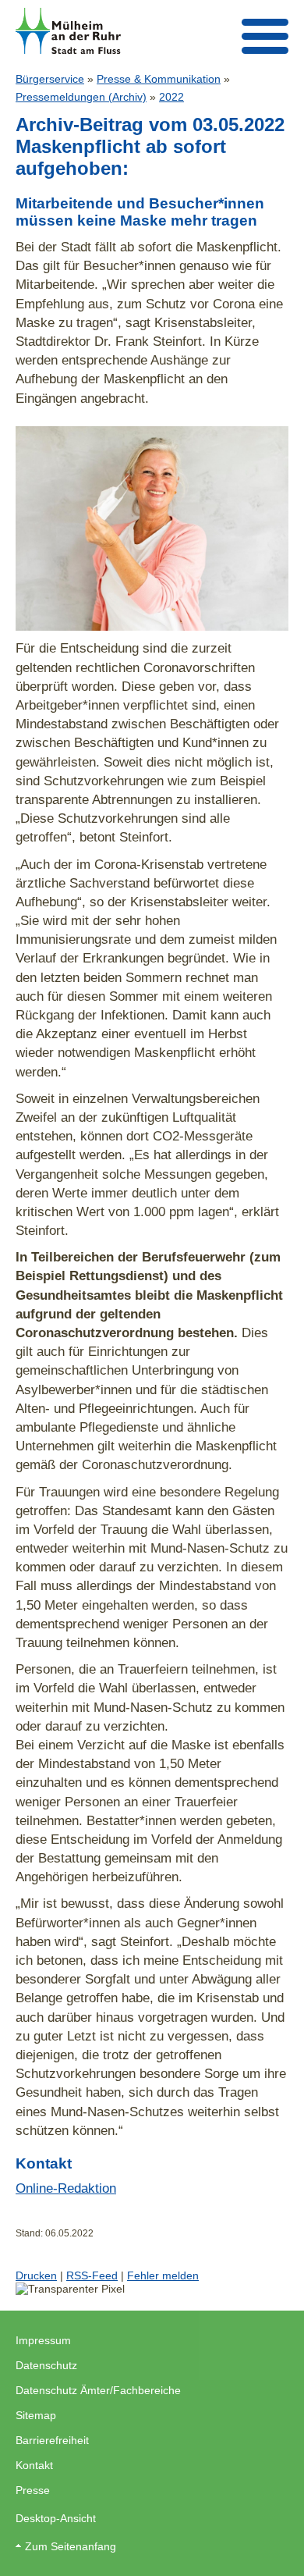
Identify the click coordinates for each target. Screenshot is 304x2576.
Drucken (36, 2275)
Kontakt (34, 2465)
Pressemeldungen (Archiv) (81, 97)
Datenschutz (46, 2365)
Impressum (43, 2340)
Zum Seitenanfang (71, 2546)
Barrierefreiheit (52, 2440)
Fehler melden (163, 2275)
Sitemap (36, 2415)
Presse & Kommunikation (159, 79)
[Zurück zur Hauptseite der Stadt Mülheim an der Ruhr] (68, 31)
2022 (171, 97)
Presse (33, 2490)
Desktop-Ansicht (56, 2518)
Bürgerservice (50, 79)
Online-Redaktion (66, 2188)
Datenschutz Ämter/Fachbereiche (98, 2390)
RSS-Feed (92, 2275)
